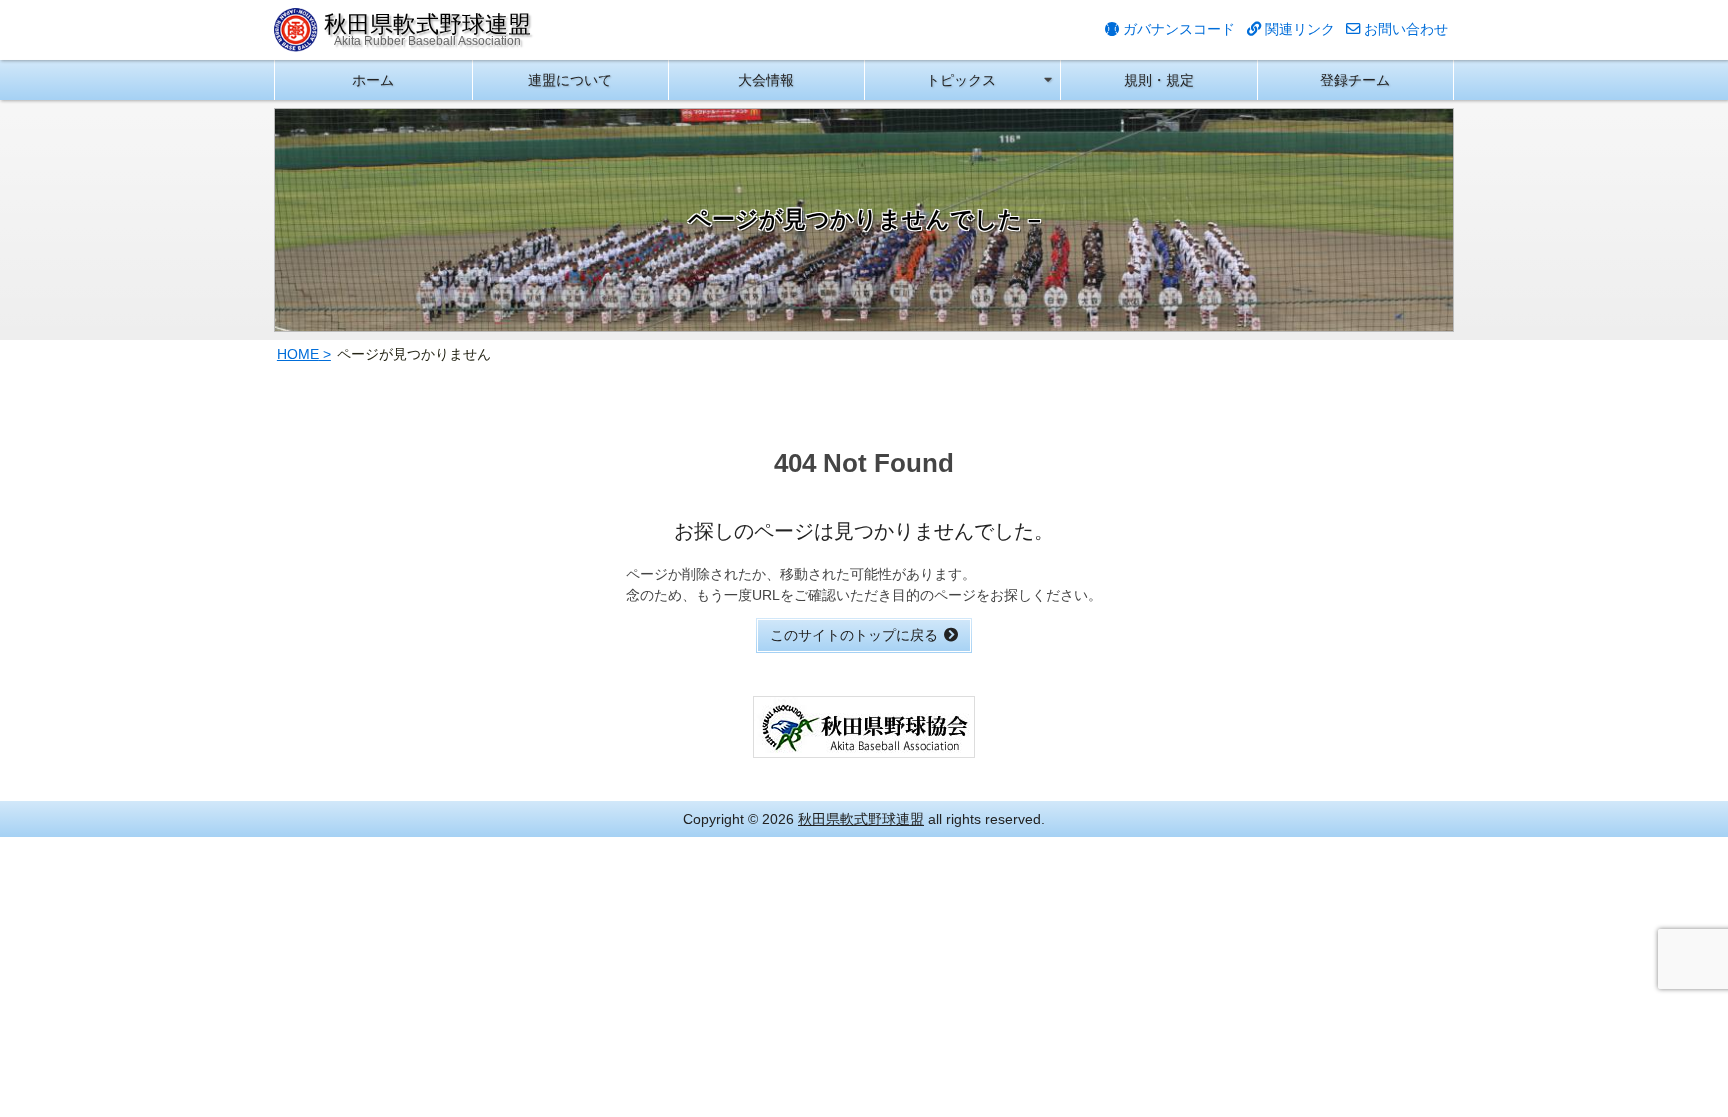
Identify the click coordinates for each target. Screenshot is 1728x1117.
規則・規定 (1159, 80)
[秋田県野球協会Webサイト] (864, 747)
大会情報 (766, 80)
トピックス (961, 80)
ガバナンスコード (1177, 29)
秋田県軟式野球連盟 (861, 819)
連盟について (570, 80)
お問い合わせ (1404, 29)
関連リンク (1298, 29)
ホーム (373, 80)
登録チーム (1355, 80)
